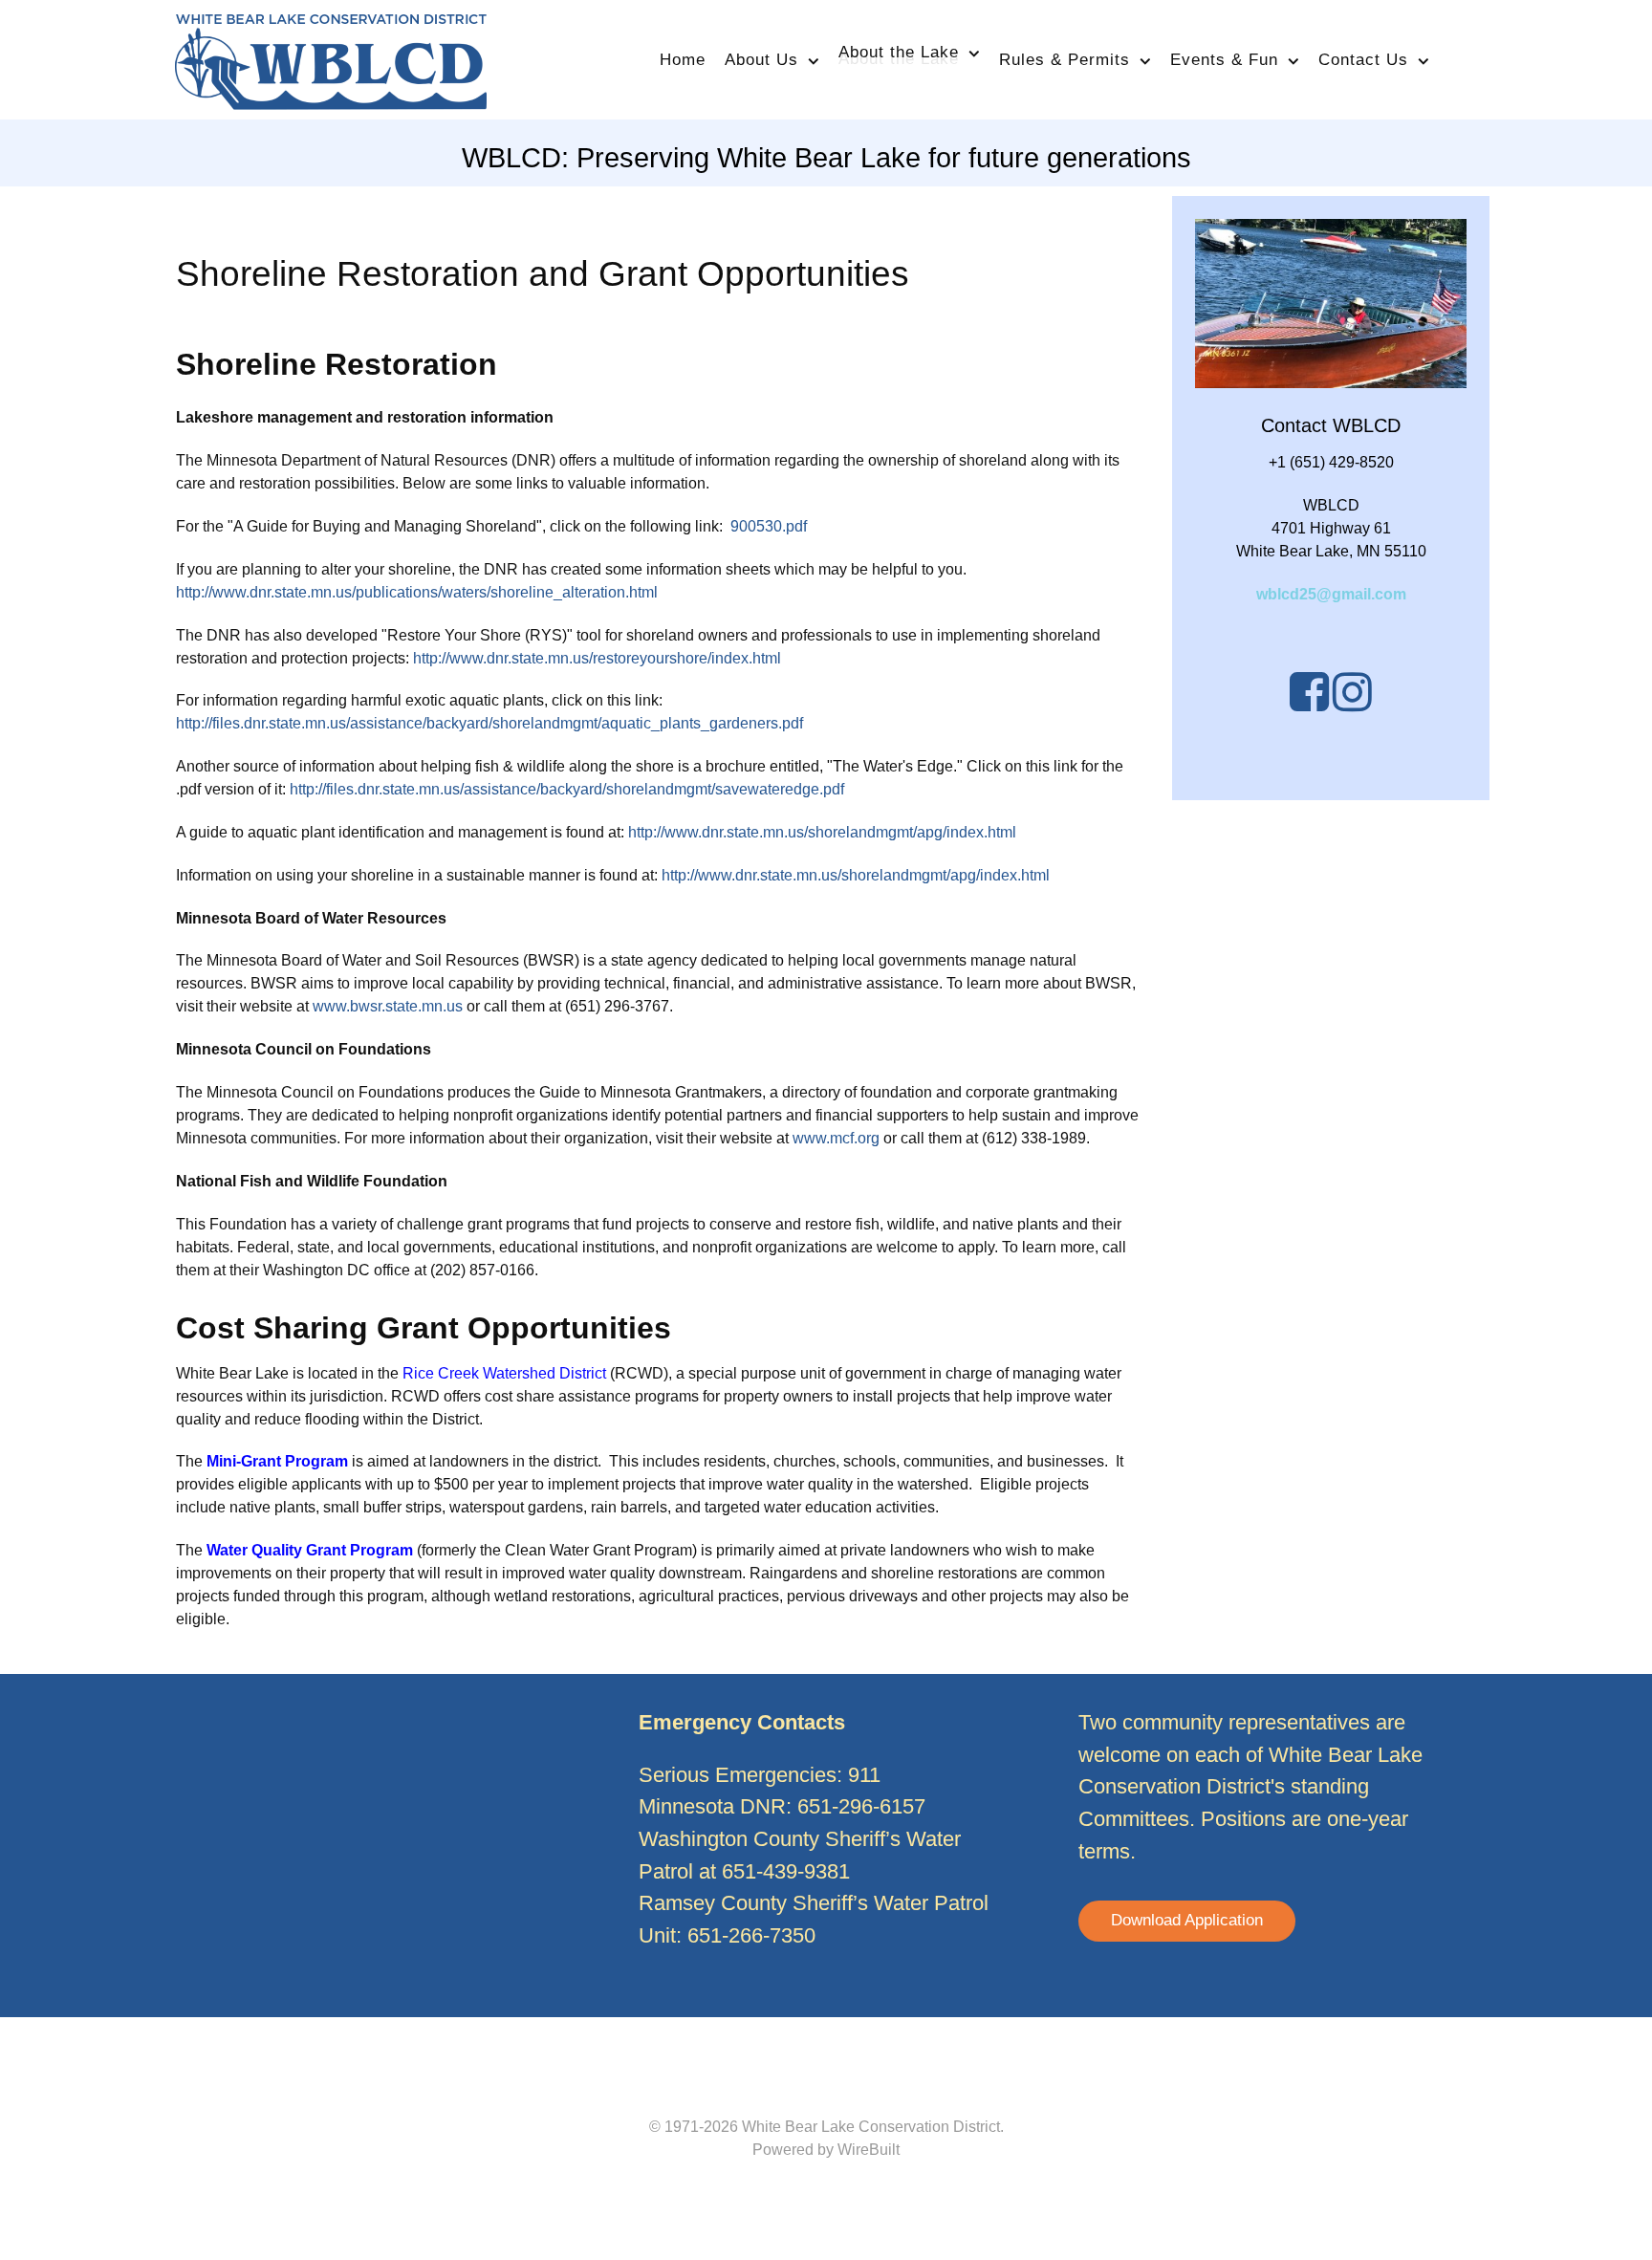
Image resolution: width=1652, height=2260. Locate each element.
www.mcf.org (838, 1138)
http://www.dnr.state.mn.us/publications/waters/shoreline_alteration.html (417, 592)
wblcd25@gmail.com (1331, 594)
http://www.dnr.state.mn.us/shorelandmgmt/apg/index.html (822, 832)
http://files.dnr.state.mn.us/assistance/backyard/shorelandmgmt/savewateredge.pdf (567, 789)
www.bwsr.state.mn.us (390, 1006)
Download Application (1187, 1920)
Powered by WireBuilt (826, 2150)
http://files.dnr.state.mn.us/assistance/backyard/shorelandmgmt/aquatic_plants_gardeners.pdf (489, 723)
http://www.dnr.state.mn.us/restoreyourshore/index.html (597, 658)
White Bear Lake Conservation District (871, 2127)
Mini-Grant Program (277, 1461)
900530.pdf (769, 526)
